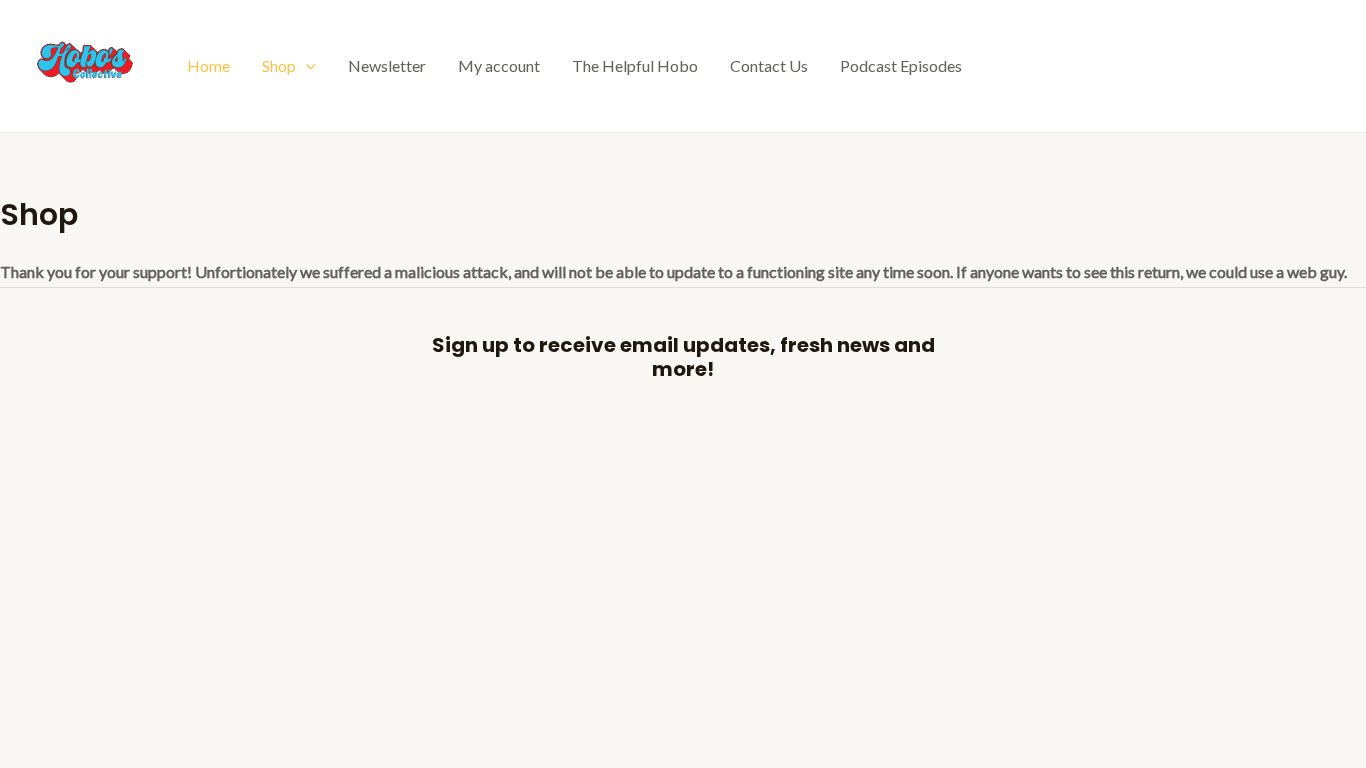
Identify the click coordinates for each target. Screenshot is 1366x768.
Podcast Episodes (901, 65)
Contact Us (769, 65)
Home (208, 65)
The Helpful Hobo (635, 65)
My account (499, 65)
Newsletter (387, 65)
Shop (279, 65)
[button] (306, 66)
